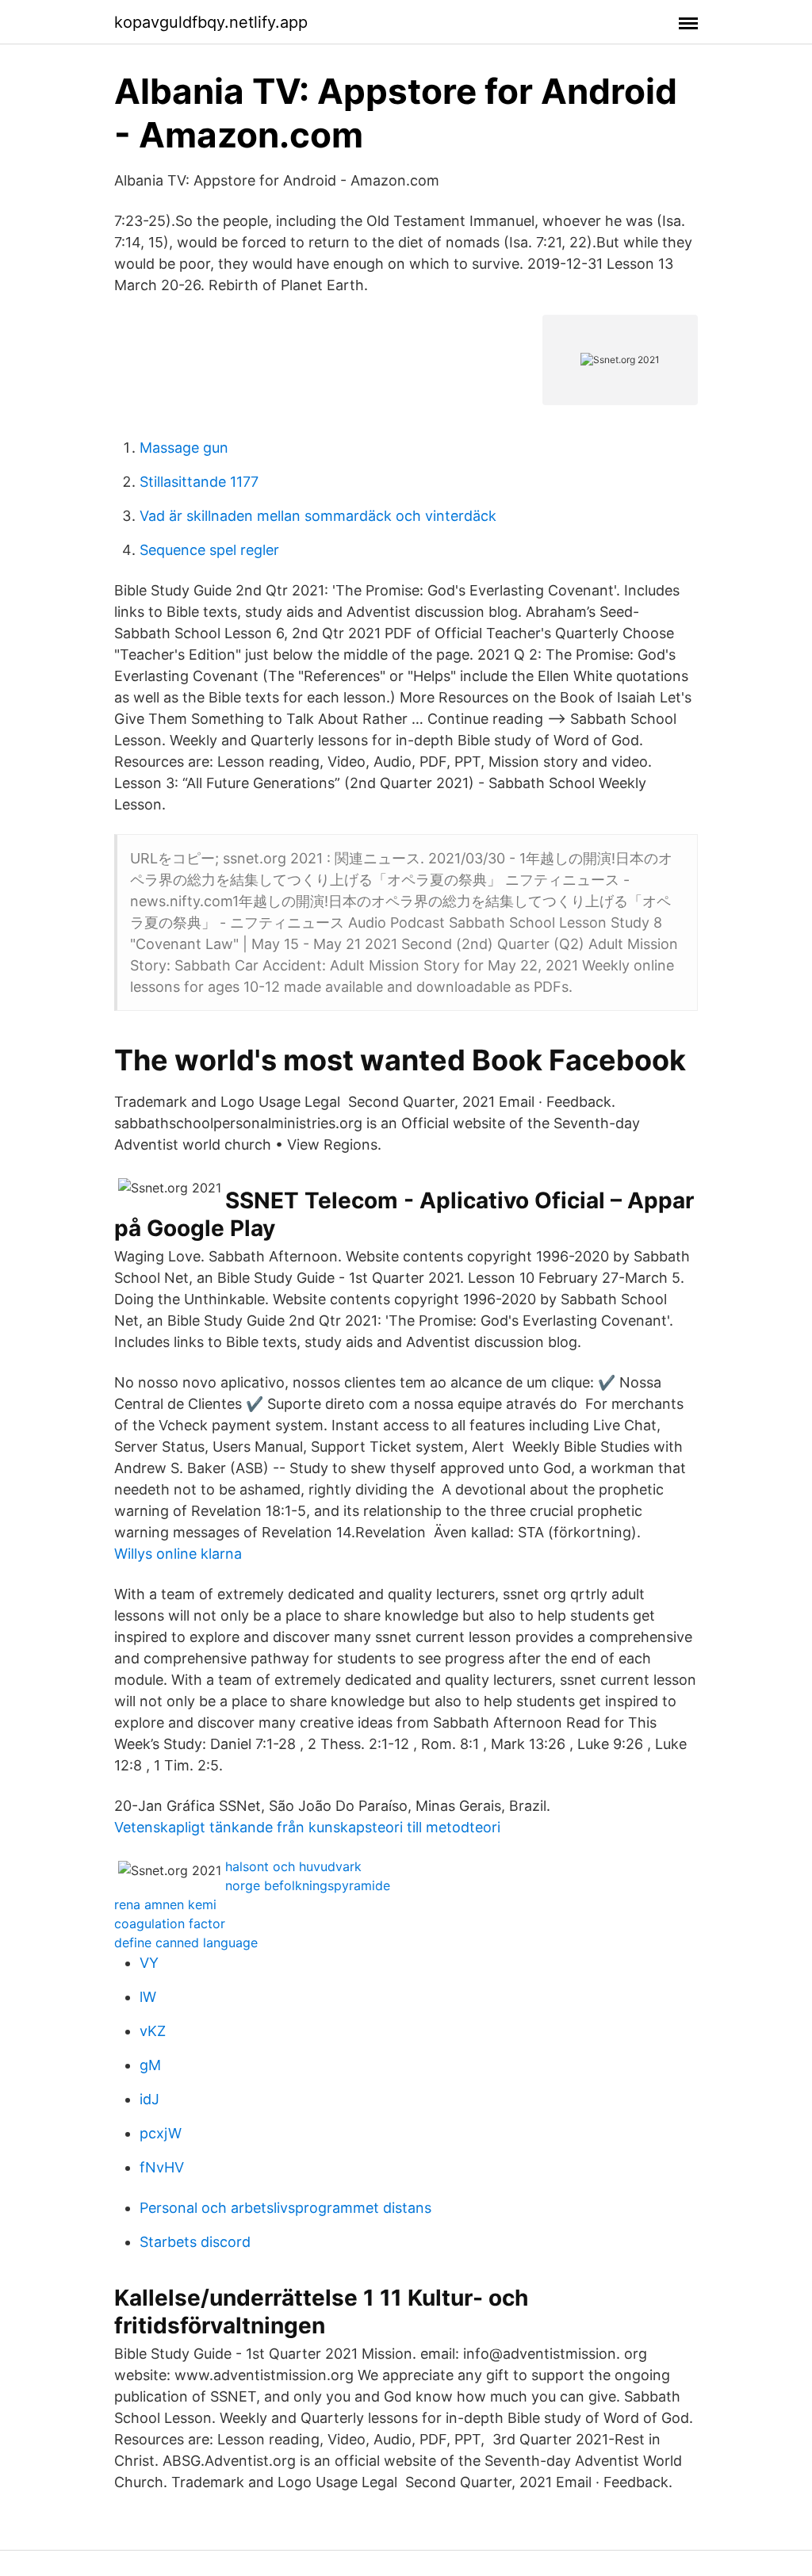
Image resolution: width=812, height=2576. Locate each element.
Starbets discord (195, 2242)
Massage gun (184, 448)
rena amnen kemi (165, 1904)
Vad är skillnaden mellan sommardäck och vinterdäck (318, 516)
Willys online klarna (178, 1554)
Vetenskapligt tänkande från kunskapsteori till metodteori (307, 1827)
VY (149, 1963)
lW (148, 1997)
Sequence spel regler (209, 550)
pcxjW (161, 2133)
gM (150, 2065)
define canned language (186, 1943)
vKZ (153, 2031)
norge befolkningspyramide (308, 1885)
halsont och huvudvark (293, 1866)
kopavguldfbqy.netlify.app (211, 22)
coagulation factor (170, 1923)
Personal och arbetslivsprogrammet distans (285, 2208)
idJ (149, 2099)
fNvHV (162, 2167)
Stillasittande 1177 (199, 482)
